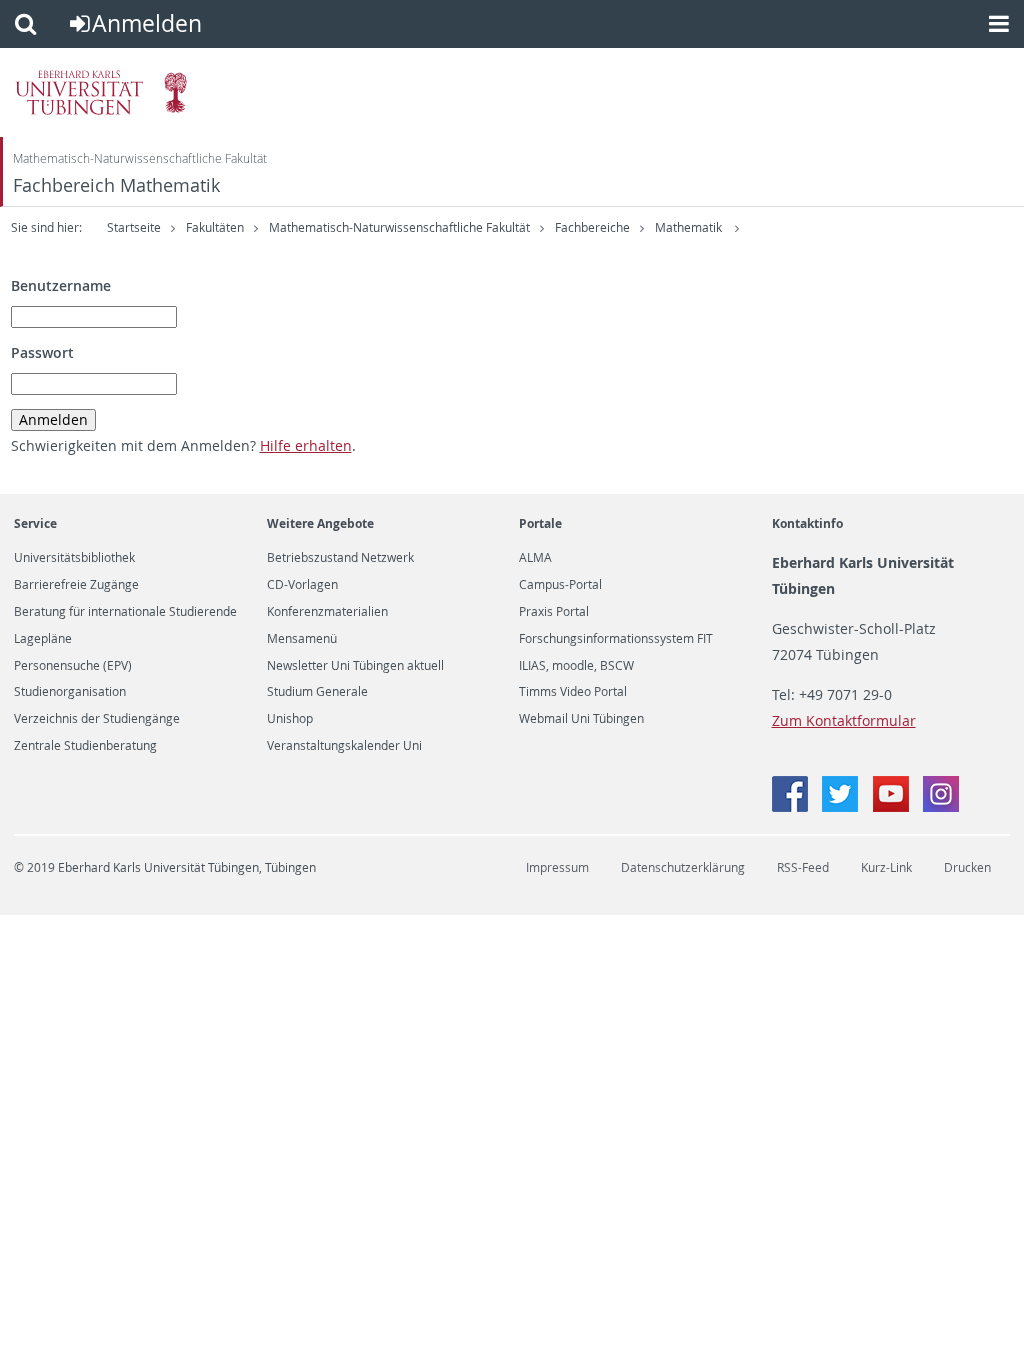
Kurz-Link (886, 867)
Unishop (290, 719)
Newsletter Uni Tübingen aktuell (355, 666)
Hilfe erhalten (306, 445)
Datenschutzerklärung (683, 867)
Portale (540, 523)
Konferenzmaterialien (327, 612)
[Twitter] (842, 806)
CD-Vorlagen (302, 585)
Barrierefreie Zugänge (76, 585)
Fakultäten (215, 227)
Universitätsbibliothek (74, 558)
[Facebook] (792, 806)
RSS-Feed (803, 867)
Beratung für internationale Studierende (125, 612)
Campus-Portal (560, 585)
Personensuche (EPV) (73, 666)
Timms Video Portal (573, 692)
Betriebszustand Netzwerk (340, 558)
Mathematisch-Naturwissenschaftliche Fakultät (140, 158)
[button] (25, 24)
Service (35, 523)
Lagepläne (43, 639)
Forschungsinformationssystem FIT (616, 639)
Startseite (134, 227)
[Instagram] (941, 806)
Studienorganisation (70, 692)
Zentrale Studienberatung (85, 746)
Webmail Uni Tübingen (581, 719)
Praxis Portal (554, 612)
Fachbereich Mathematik (116, 185)
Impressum (557, 867)
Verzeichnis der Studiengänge (97, 719)
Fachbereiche (592, 227)
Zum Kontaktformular (844, 720)
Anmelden (147, 23)
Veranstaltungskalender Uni (344, 746)
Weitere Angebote (320, 523)
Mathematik (690, 227)
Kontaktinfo (807, 523)
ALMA (535, 558)
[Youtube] (893, 806)
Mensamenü (302, 639)
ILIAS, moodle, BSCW (576, 666)
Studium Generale (317, 692)
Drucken (967, 867)
